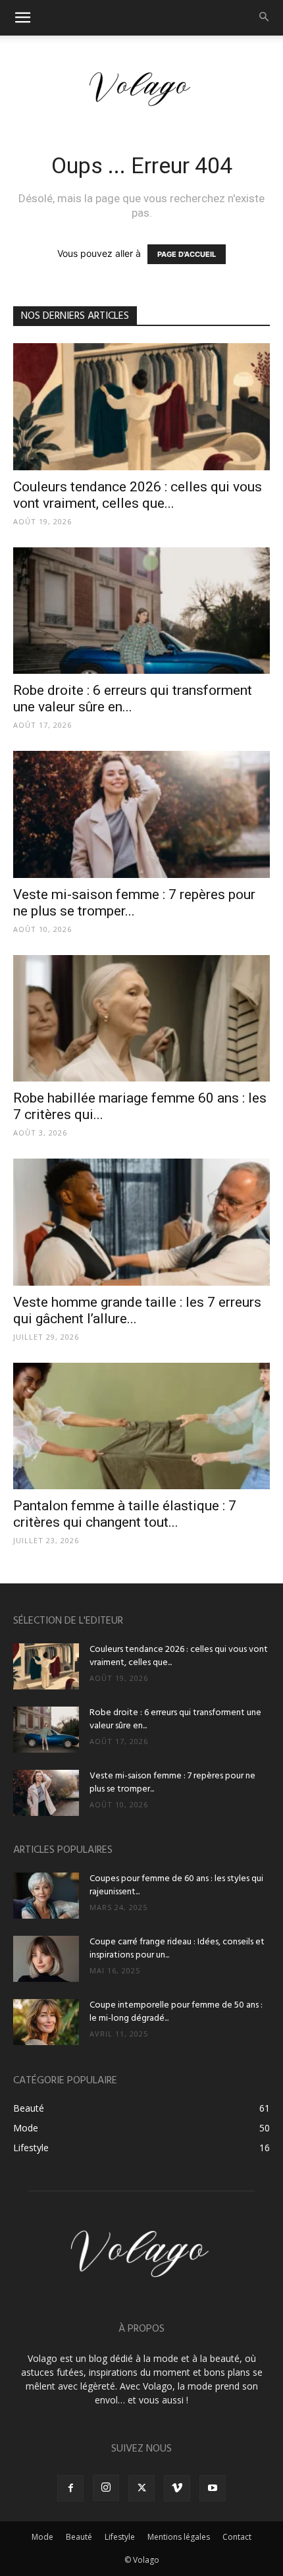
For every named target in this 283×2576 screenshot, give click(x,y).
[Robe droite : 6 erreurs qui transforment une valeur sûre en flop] (141, 611)
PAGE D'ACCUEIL (187, 254)
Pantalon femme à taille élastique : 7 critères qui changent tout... (125, 1514)
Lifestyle (120, 2537)
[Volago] (141, 89)
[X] (141, 2488)
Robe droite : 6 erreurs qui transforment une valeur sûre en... (175, 1719)
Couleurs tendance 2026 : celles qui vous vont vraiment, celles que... (138, 495)
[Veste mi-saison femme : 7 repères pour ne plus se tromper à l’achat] (141, 814)
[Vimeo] (177, 2488)
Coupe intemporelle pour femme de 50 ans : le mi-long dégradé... (176, 2012)
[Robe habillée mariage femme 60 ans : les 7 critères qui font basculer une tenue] (141, 1019)
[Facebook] (70, 2488)
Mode (42, 2537)
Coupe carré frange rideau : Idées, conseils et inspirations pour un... (177, 1949)
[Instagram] (106, 2488)
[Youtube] (213, 2488)
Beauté (79, 2537)
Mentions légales (179, 2537)
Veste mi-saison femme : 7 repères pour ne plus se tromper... (134, 903)
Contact (237, 2537)
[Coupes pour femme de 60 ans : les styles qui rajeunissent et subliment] (46, 1896)
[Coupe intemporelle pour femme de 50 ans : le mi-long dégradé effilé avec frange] (46, 2022)
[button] (22, 18)
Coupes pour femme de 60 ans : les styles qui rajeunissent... (176, 1885)
